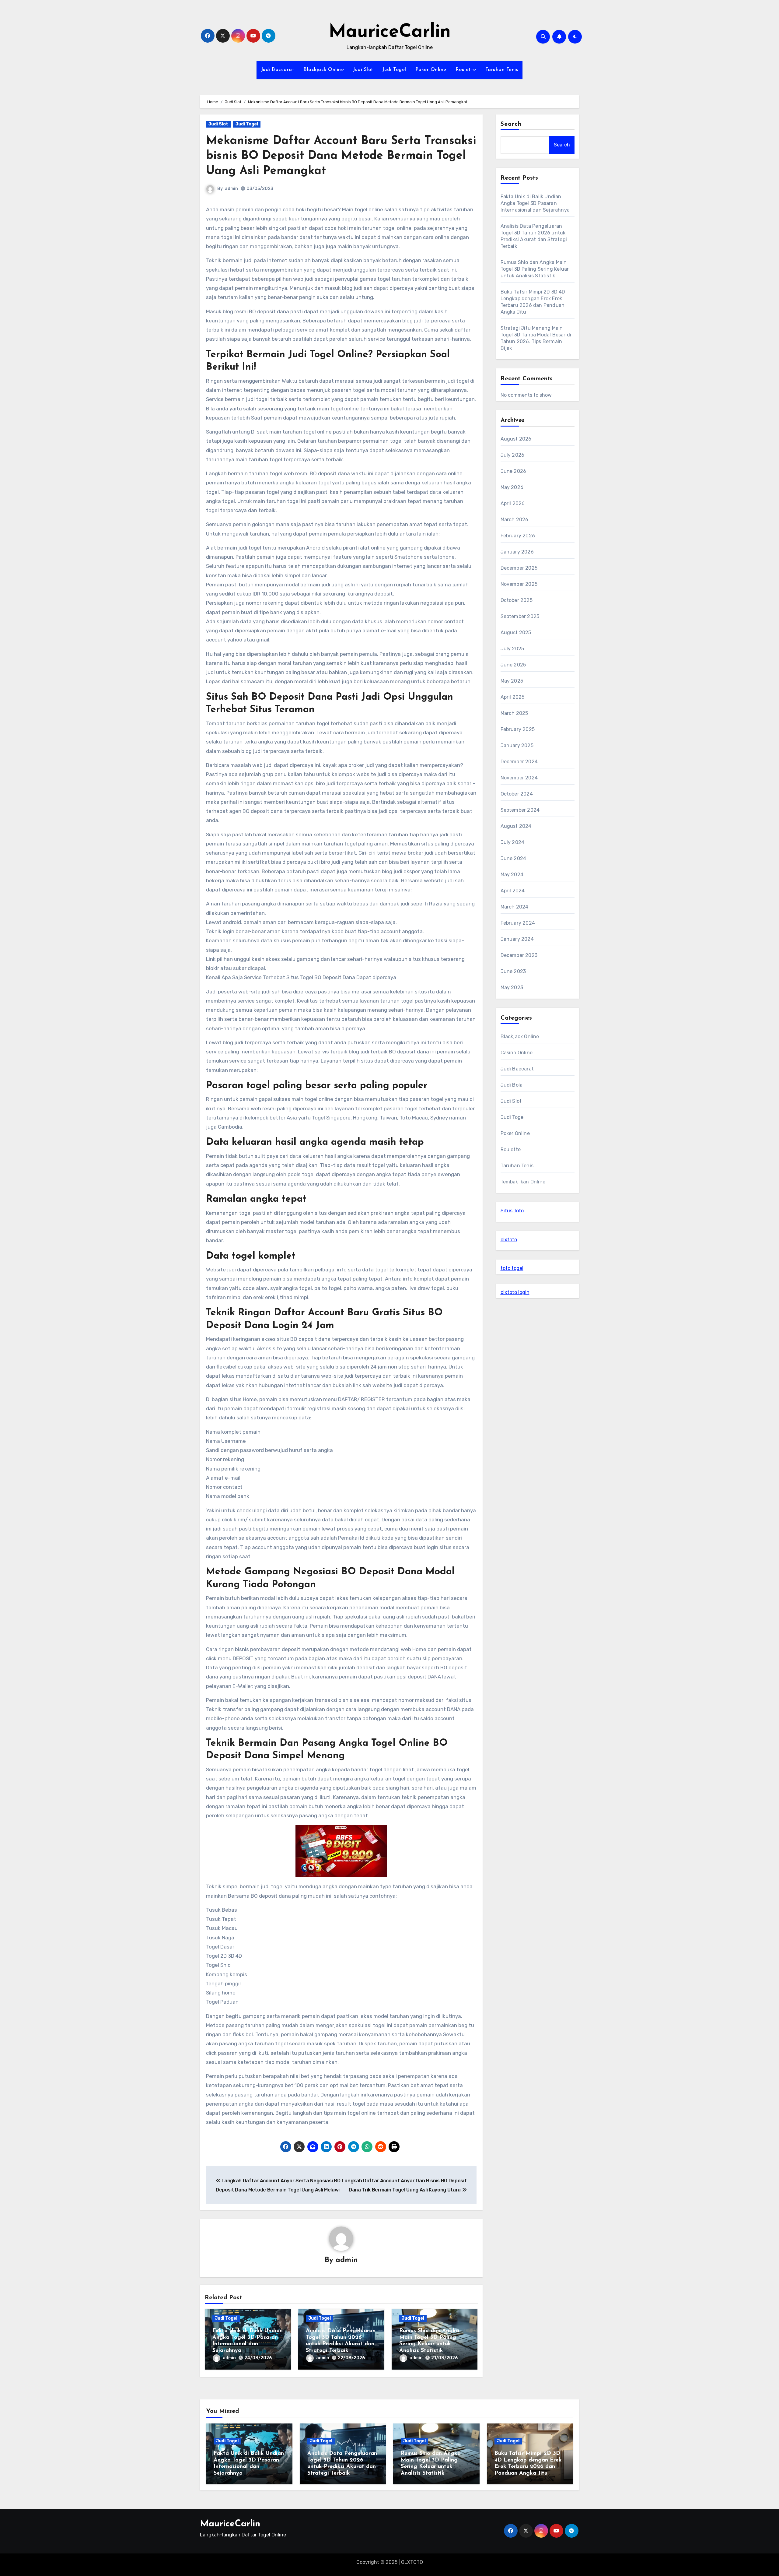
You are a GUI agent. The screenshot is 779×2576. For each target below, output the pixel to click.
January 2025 (517, 745)
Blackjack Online (324, 70)
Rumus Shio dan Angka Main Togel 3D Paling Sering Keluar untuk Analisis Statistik (535, 269)
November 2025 (519, 584)
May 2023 (512, 988)
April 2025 (513, 697)
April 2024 (513, 891)
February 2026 (518, 536)
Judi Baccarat (278, 70)
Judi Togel (394, 70)
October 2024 (517, 794)
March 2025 (514, 713)
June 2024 (514, 858)
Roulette (466, 70)
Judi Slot (363, 70)
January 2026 (517, 552)
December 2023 (519, 955)
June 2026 (514, 471)
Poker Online (431, 70)
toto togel (512, 1268)
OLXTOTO (412, 2562)
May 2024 (512, 875)
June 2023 (513, 971)
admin (231, 189)
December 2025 (519, 568)
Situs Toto (512, 1211)
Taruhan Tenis (502, 70)
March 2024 (515, 907)
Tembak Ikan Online (523, 1182)
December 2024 (519, 762)
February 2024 (518, 923)
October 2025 (517, 600)
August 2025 (516, 633)
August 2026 (516, 439)
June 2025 (513, 665)
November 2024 (519, 778)
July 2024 (513, 842)
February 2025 (518, 729)
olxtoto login (515, 1292)
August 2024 (516, 826)
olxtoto (509, 1240)
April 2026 (513, 503)
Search (511, 124)
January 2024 (517, 939)
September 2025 (520, 616)
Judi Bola (512, 1085)
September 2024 (520, 810)
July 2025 (512, 649)
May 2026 (512, 487)
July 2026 (513, 455)
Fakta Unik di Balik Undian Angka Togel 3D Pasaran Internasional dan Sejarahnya (535, 203)
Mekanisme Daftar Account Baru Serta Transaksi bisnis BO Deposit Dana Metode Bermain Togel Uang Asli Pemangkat (341, 156)
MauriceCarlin (390, 32)
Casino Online (517, 1053)
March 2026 (515, 520)
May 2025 (512, 681)
